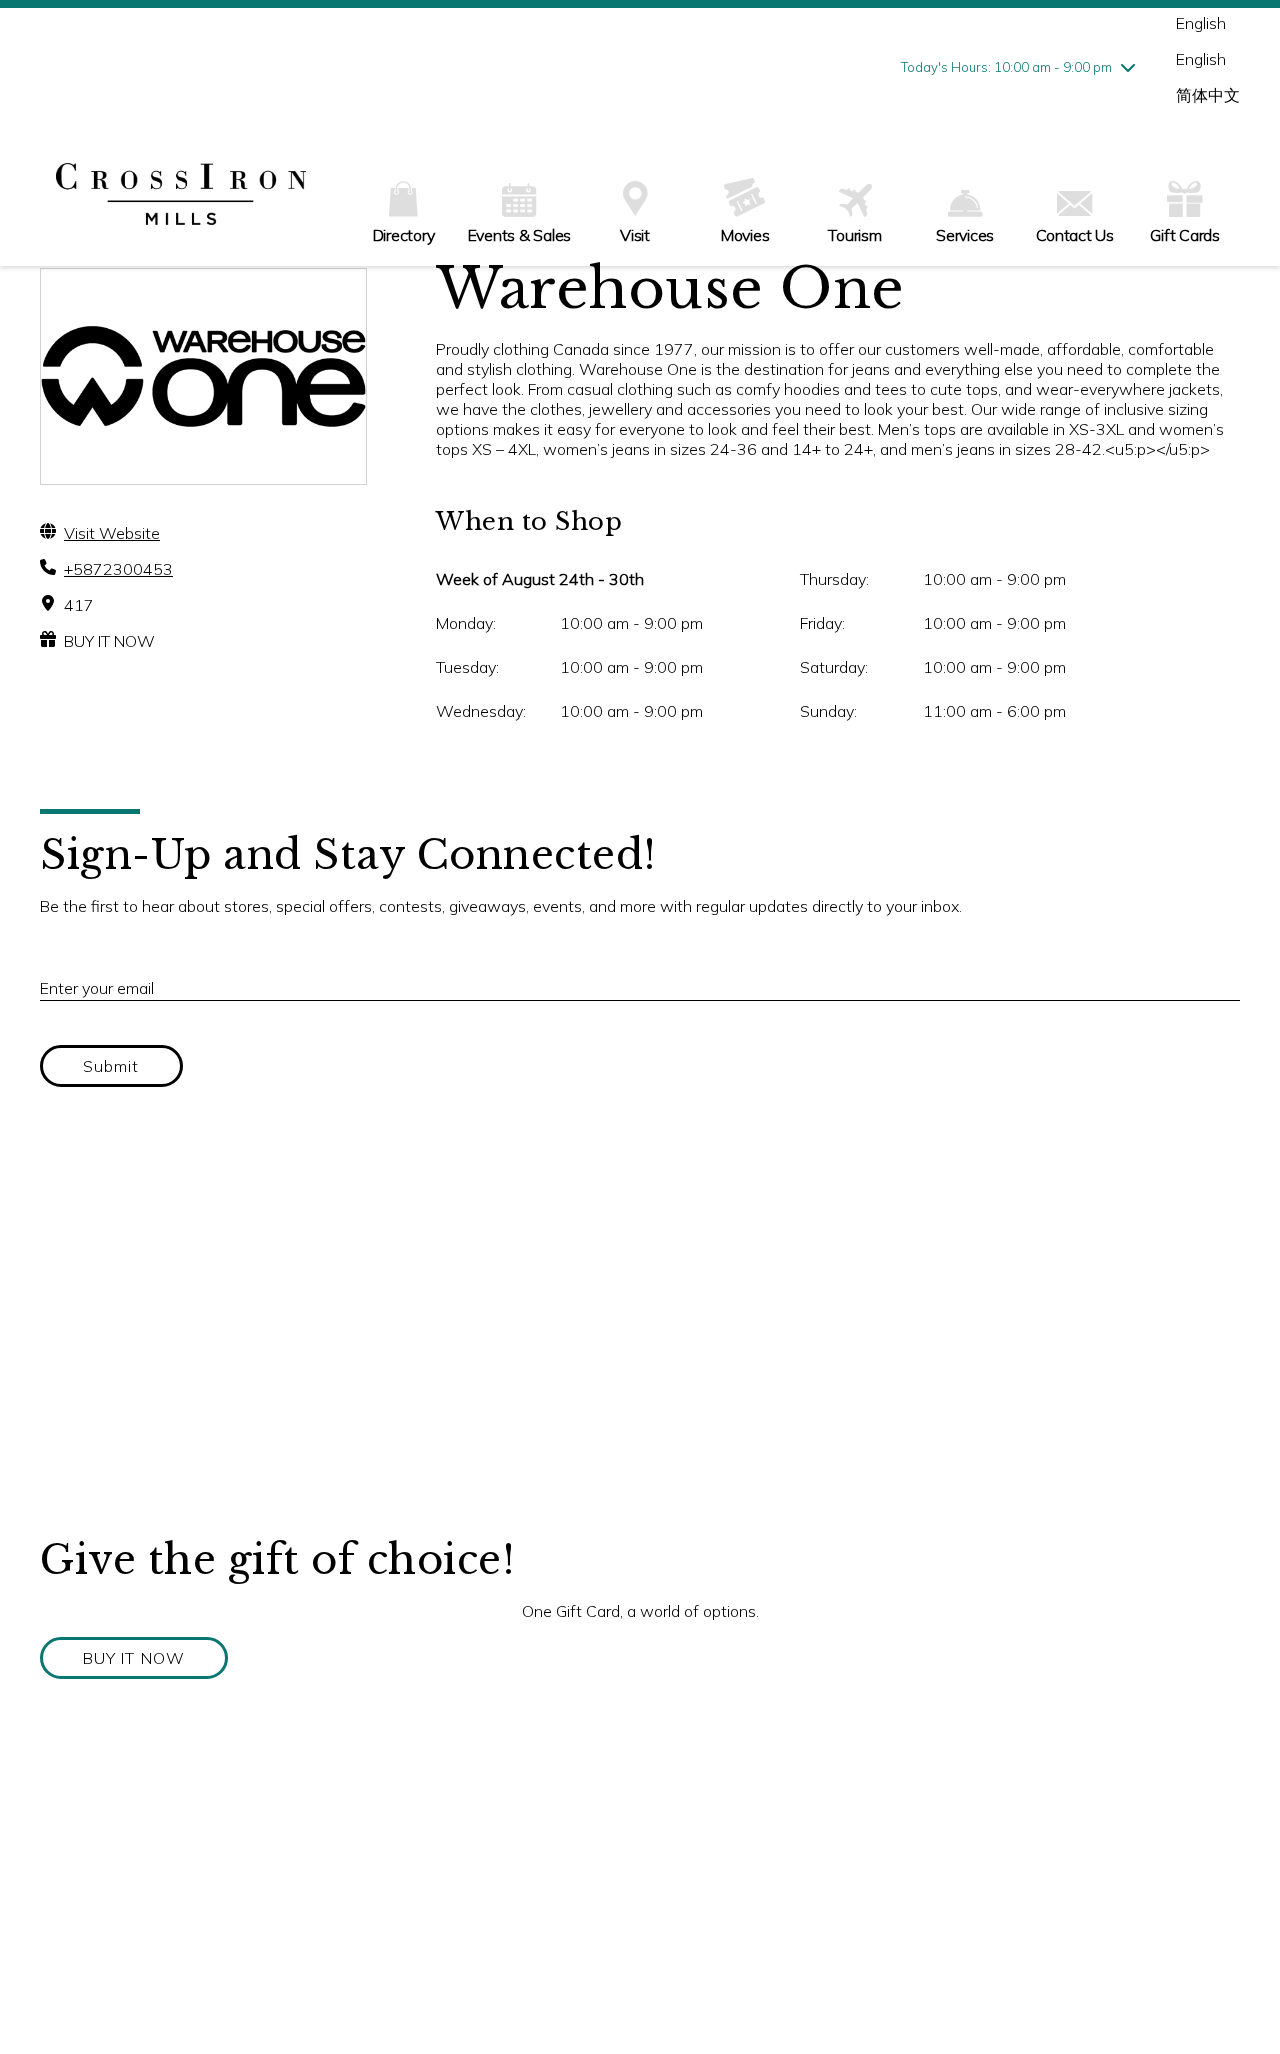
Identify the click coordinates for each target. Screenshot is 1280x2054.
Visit (635, 235)
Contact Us (1075, 235)
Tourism (854, 235)
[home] (181, 196)
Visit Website (112, 533)
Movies (745, 235)
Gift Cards (1185, 235)
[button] (134, 1658)
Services (965, 235)
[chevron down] (1128, 67)
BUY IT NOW (109, 641)
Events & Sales (520, 235)
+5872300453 (118, 569)
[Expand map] (640, 1335)
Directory (404, 235)
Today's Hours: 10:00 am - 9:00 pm (1006, 67)
